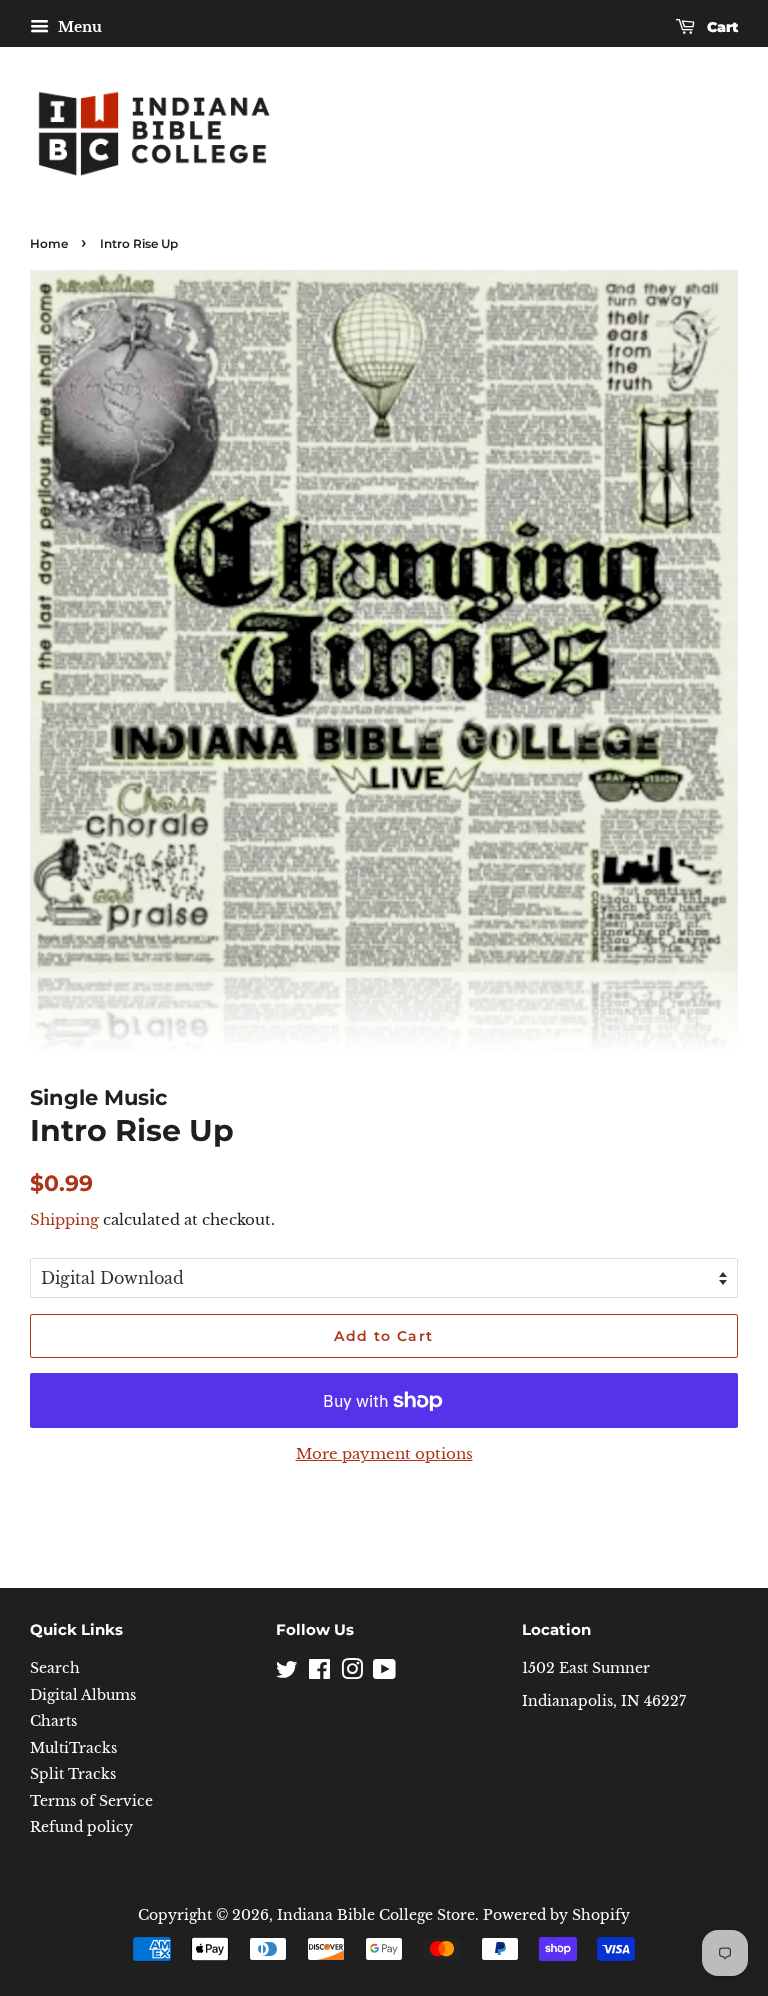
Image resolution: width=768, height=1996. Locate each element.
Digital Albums (83, 1695)
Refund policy (81, 1827)
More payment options (384, 1453)
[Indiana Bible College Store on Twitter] (287, 1673)
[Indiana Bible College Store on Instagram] (352, 1673)
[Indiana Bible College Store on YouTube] (384, 1673)
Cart (720, 27)
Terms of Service (91, 1801)
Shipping (64, 1219)
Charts (53, 1721)
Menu (78, 27)
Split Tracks (73, 1774)
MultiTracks (73, 1748)
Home (49, 243)
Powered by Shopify (556, 1915)
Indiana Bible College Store (376, 1915)
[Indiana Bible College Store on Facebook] (319, 1673)
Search (55, 1668)
